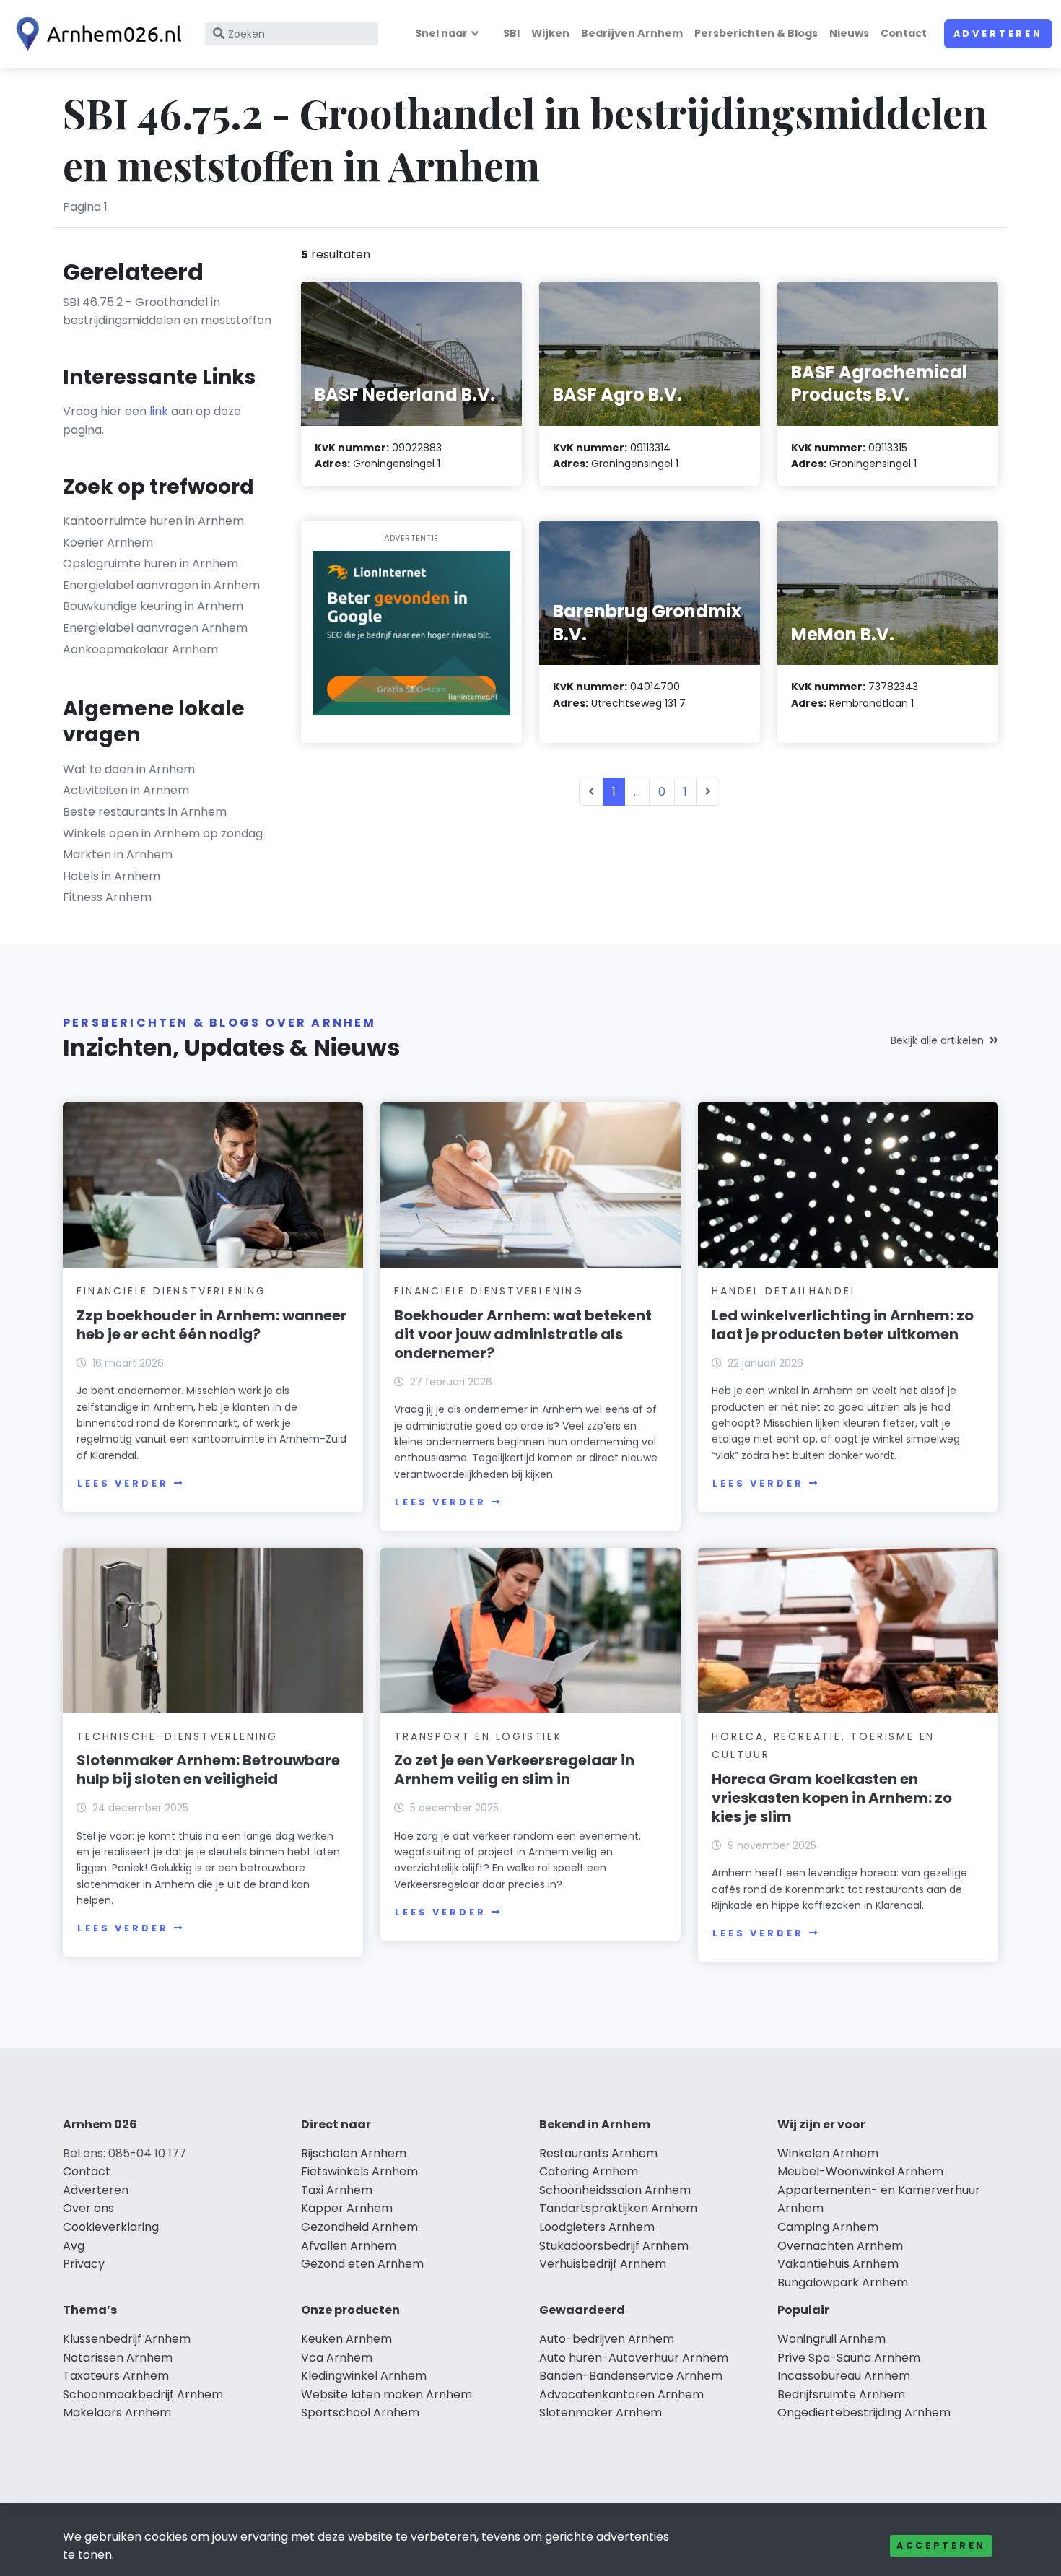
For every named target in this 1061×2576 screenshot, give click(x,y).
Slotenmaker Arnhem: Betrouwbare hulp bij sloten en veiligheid (208, 1770)
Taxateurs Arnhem (116, 2376)
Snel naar (441, 33)
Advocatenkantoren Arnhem (621, 2394)
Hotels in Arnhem (112, 876)
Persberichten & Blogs (756, 33)
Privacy (84, 2264)
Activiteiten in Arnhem (126, 790)
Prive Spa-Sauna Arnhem (849, 2358)
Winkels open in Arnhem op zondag (163, 834)
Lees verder (123, 1483)
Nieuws (849, 33)
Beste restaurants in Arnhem (145, 812)
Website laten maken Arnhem (387, 2394)
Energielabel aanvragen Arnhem (155, 628)
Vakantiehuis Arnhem (838, 2264)
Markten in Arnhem (118, 854)
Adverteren (998, 34)
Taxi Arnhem (337, 2190)
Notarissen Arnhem (118, 2358)
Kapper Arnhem (347, 2208)
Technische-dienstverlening (177, 1736)
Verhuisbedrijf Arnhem (603, 2264)
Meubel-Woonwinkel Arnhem (860, 2171)
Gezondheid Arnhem (359, 2227)
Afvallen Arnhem (349, 2246)
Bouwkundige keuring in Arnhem (153, 606)
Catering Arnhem (589, 2171)
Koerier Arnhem (108, 543)
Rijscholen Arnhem (354, 2153)
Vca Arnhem (337, 2358)
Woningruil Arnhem (831, 2339)
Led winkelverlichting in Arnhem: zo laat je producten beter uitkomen (843, 1325)
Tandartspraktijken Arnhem (618, 2208)
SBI (511, 33)
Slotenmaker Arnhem (601, 2412)
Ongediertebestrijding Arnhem (864, 2412)
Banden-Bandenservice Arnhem (631, 2376)
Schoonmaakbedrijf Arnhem (143, 2394)
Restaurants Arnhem (598, 2153)
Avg (74, 2246)
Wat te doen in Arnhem (129, 769)
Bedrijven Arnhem (632, 33)
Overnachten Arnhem (840, 2246)
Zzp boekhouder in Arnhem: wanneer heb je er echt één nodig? (212, 1325)
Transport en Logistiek (478, 1736)
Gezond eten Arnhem (362, 2264)
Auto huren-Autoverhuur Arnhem (634, 2358)
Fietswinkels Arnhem (359, 2171)
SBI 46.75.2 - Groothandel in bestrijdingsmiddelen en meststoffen (167, 312)
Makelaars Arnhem (117, 2412)
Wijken (550, 33)
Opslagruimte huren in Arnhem (150, 563)
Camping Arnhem (828, 2227)
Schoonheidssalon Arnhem (615, 2190)
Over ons (88, 2208)
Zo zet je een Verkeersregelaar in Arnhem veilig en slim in (514, 1770)
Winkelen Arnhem (828, 2153)
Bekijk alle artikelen (937, 1040)
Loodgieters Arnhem (597, 2227)
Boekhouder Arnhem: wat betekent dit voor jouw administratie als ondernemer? (523, 1334)
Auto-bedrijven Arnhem (607, 2339)
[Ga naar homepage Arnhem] (95, 34)
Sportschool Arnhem (360, 2412)
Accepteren (941, 2545)
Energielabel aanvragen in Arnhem (161, 585)
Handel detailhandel (784, 1291)
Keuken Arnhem (346, 2339)
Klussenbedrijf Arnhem (127, 2339)
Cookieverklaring (111, 2227)
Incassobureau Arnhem (844, 2376)
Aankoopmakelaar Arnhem (140, 649)
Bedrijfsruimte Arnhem (841, 2394)
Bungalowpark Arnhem (843, 2283)
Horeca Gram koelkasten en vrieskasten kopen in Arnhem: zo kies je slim (832, 1798)
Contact (904, 33)
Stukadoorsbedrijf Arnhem (614, 2246)
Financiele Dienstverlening (171, 1291)
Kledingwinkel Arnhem (364, 2376)
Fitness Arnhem (107, 897)
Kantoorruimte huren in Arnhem (153, 521)
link (159, 411)
